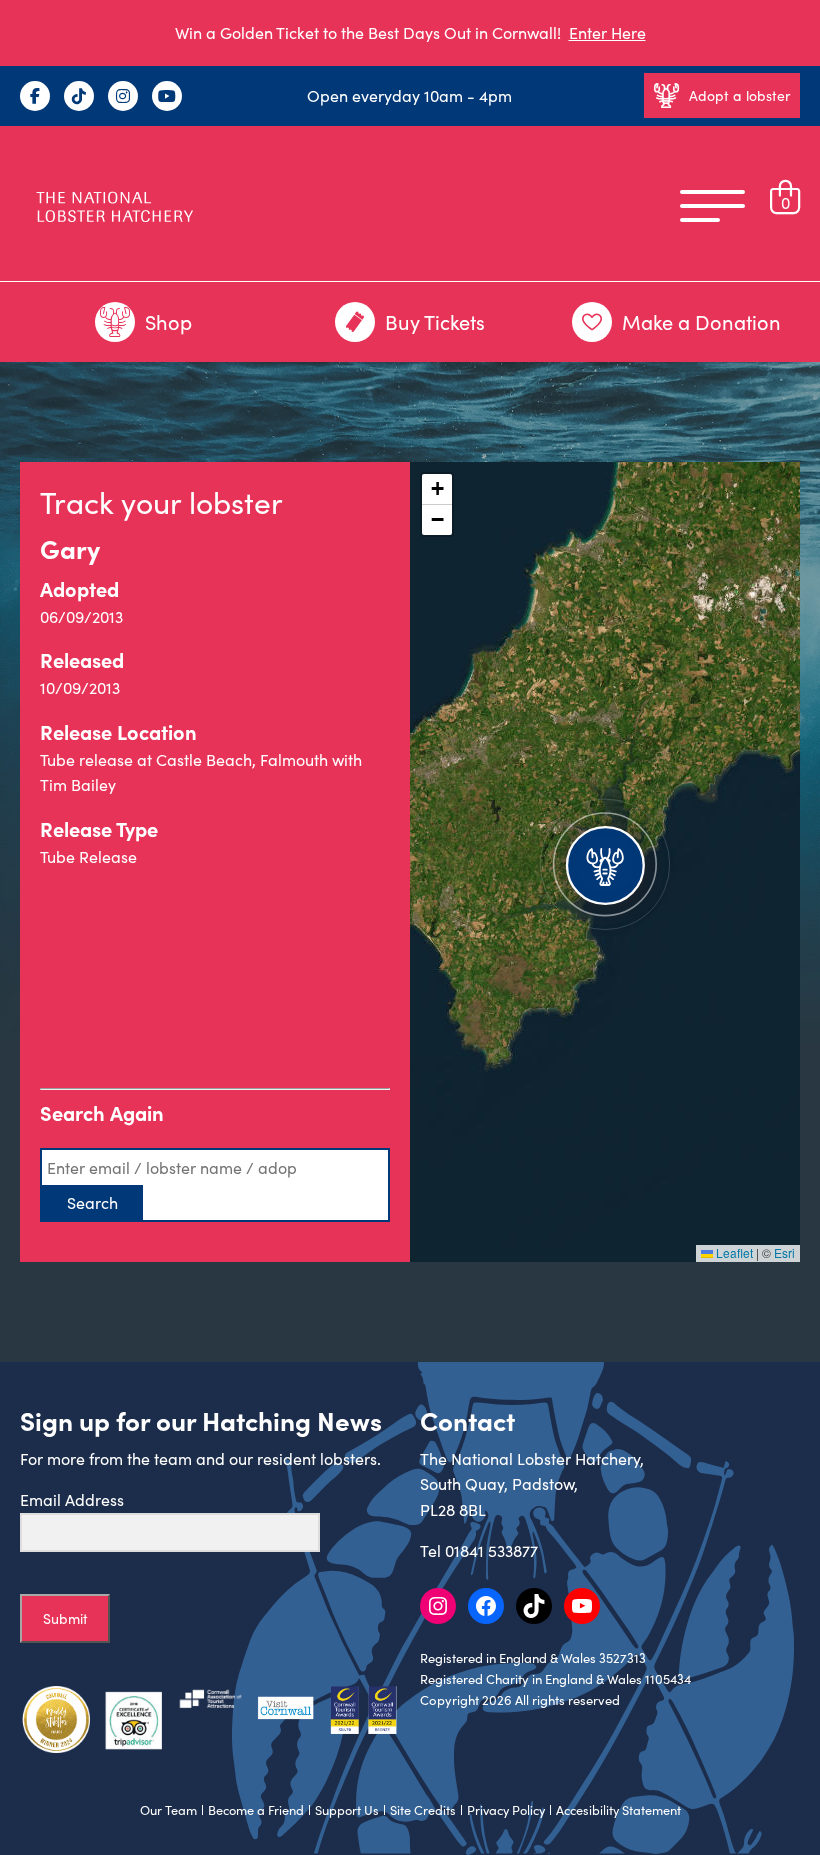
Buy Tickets (435, 321)
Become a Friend (256, 1810)
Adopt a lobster (739, 95)
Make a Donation (701, 321)
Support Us (347, 1810)
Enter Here (607, 32)
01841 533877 (491, 1550)
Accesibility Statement (618, 1810)
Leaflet (733, 1252)
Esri (784, 1252)
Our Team (168, 1810)
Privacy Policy (506, 1810)
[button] (605, 862)
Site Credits (423, 1810)
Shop (168, 321)
